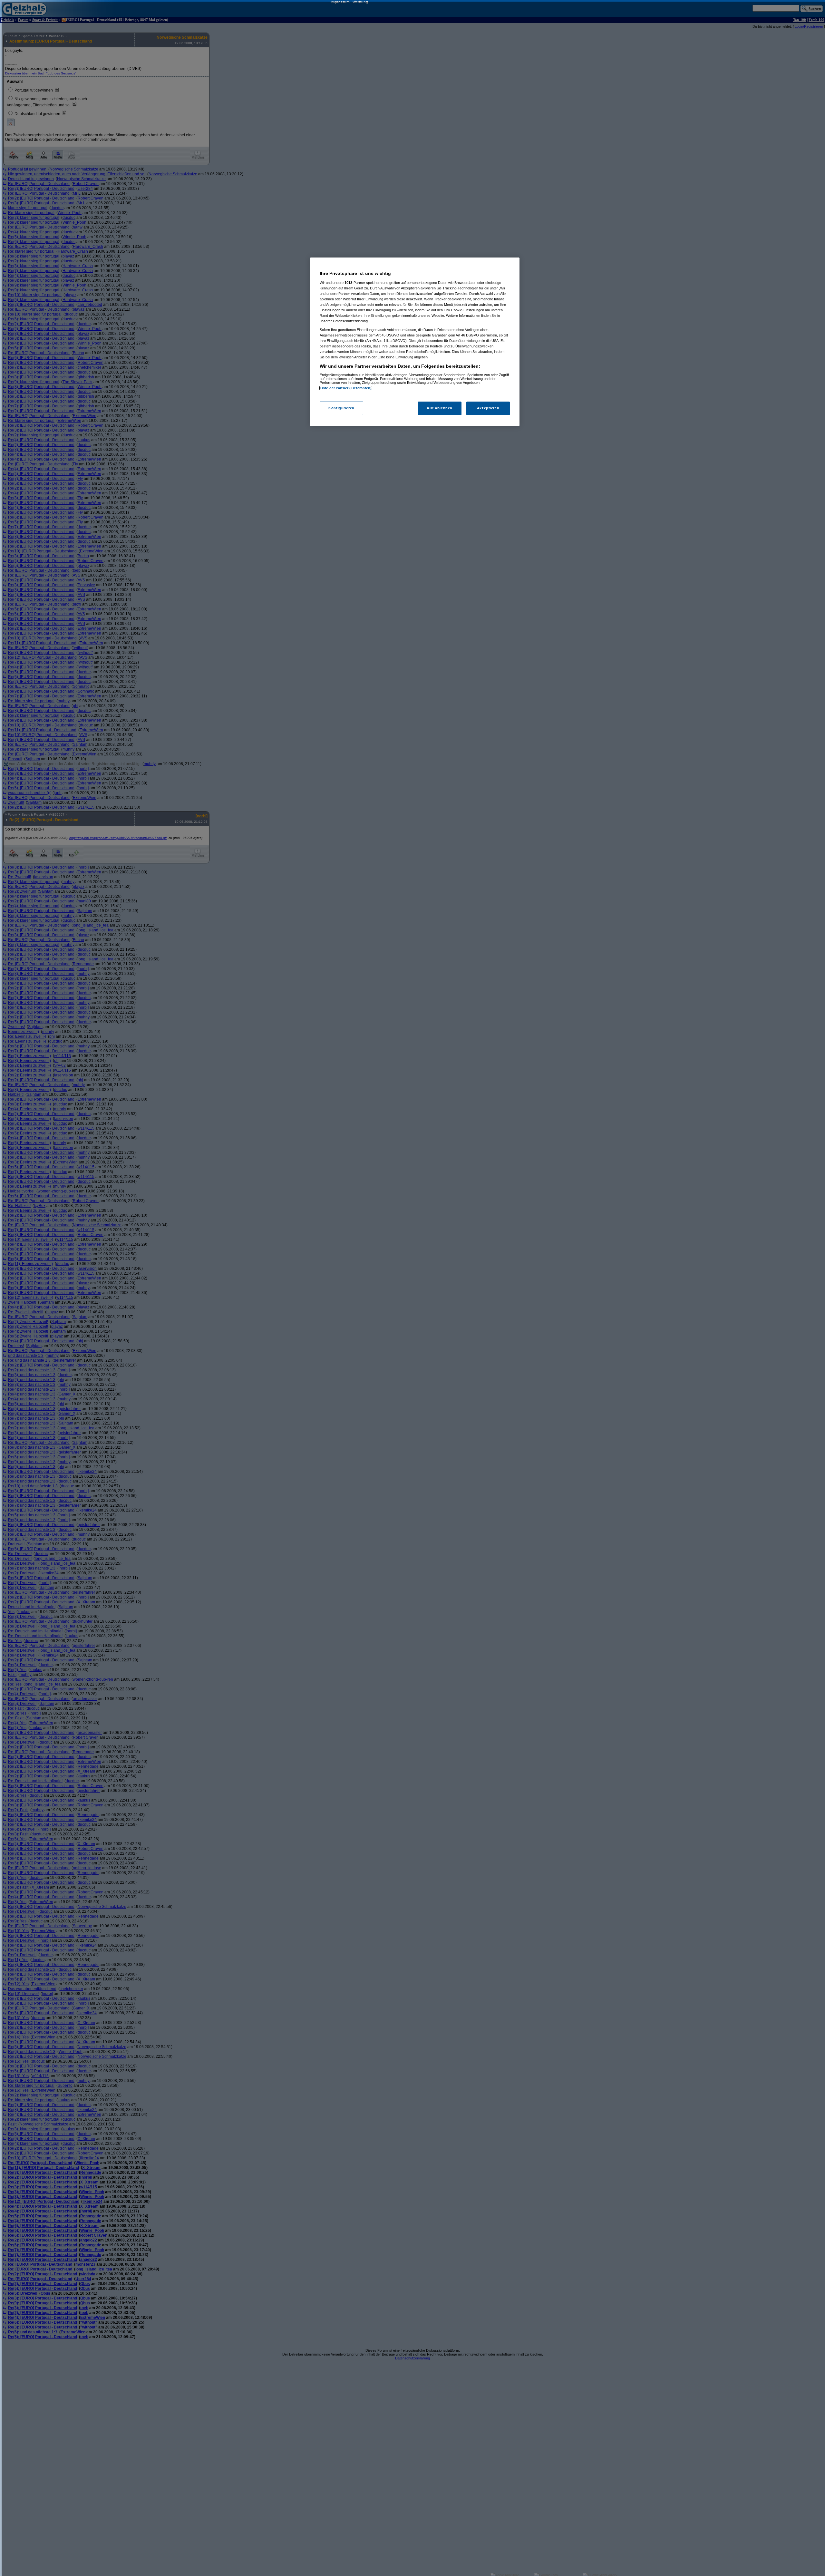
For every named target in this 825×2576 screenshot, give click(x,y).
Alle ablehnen (439, 408)
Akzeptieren (488, 408)
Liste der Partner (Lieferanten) (346, 388)
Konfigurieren (341, 408)
